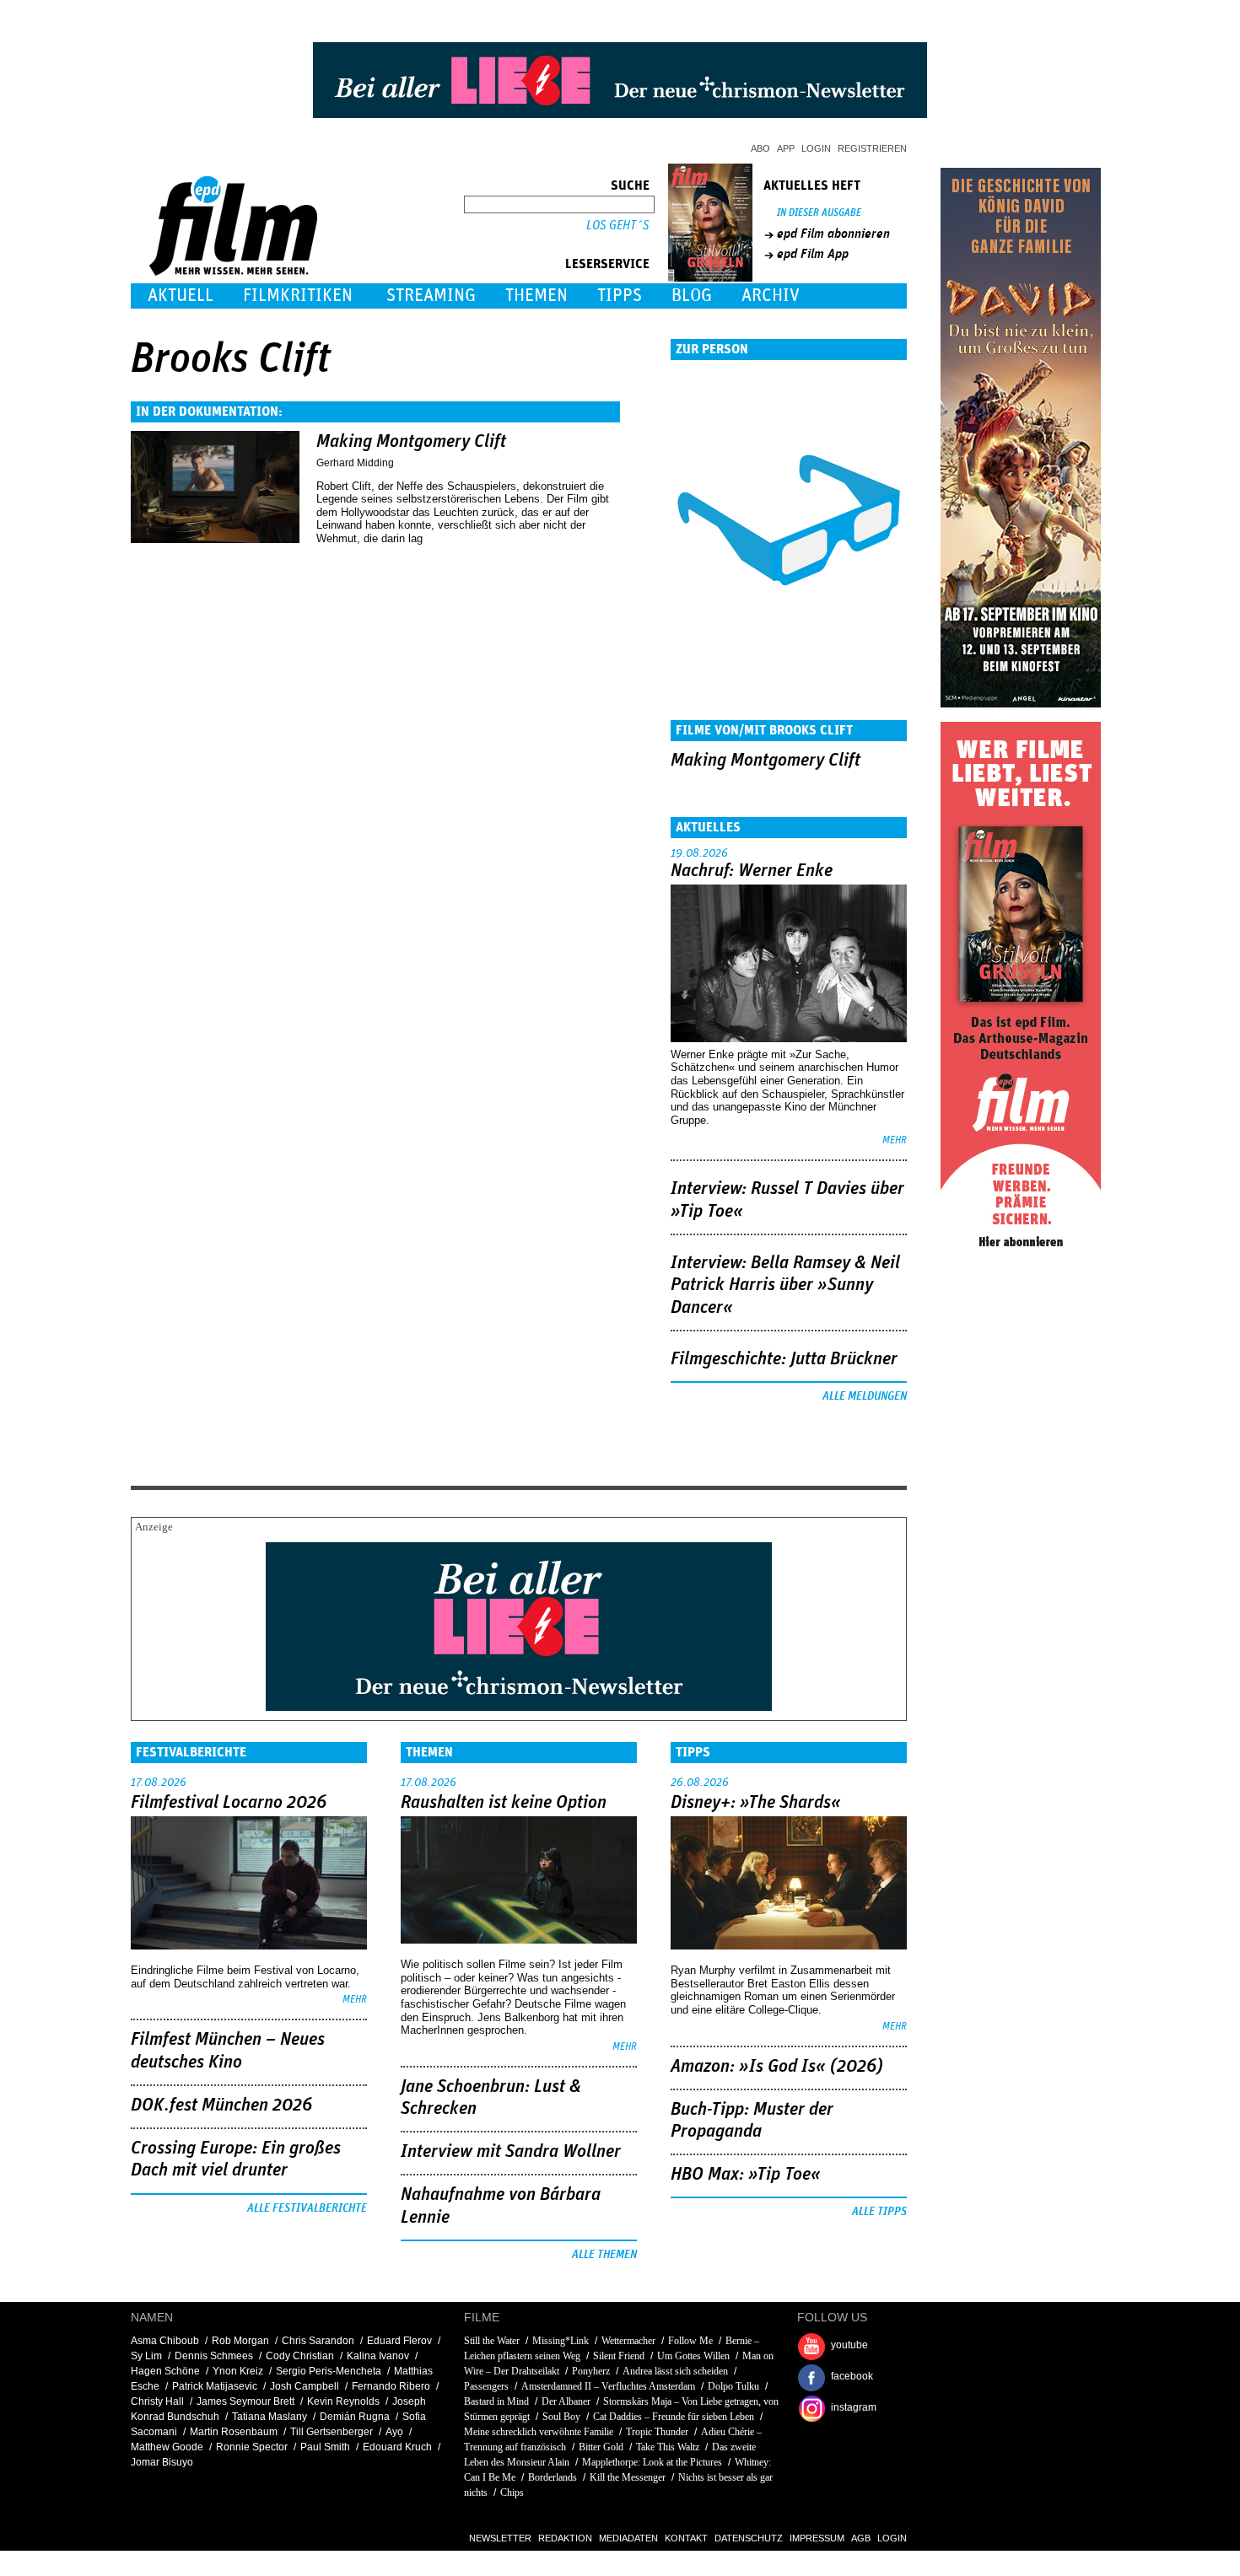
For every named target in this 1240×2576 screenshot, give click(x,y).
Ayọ (394, 2432)
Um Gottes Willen (693, 2356)
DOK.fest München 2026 (221, 2105)
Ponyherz (591, 2371)
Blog (692, 296)
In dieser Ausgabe (819, 213)
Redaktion (565, 2538)
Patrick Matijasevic (215, 2386)
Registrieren (872, 148)
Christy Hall (157, 2401)
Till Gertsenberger (332, 2432)
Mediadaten (628, 2538)
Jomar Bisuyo (162, 2462)
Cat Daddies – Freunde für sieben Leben (674, 2417)
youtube (849, 2345)
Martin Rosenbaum (234, 2432)
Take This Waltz (668, 2447)
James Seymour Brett (245, 2401)
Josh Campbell (305, 2386)
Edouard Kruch (397, 2447)
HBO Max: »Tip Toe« (746, 2175)
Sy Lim (146, 2356)
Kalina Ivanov (378, 2356)
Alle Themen (604, 2255)
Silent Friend (619, 2356)
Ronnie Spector (252, 2447)
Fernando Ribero (391, 2386)
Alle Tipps (879, 2212)
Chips (512, 2493)
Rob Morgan (240, 2341)
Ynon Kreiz (238, 2371)
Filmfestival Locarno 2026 (229, 1803)
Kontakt (686, 2538)
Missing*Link (561, 2341)
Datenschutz (749, 2538)
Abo (760, 148)
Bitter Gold (601, 2447)
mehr (895, 1140)
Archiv (771, 296)
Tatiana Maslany (270, 2417)
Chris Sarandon (318, 2341)
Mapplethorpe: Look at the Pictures (652, 2462)
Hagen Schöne (165, 2371)
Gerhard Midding (355, 463)
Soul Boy (561, 2417)
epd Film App (813, 254)
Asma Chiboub (165, 2341)
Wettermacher (628, 2341)
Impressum (817, 2538)
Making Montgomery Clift (411, 442)
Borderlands (553, 2477)
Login (816, 148)
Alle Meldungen (865, 1396)
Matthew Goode (167, 2447)
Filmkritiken (298, 296)
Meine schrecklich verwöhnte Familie (539, 2432)
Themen (536, 296)
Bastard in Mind (496, 2401)
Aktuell (181, 296)
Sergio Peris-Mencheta (329, 2371)
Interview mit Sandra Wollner (511, 2152)
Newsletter (500, 2538)
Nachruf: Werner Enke (752, 871)
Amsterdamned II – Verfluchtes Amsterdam (608, 2386)
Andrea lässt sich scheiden (675, 2371)
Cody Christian (300, 2356)
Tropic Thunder (657, 2432)
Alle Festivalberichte (307, 2208)
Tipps (620, 296)
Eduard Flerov (399, 2341)
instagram (854, 2407)
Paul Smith (325, 2447)
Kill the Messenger (628, 2477)
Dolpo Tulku (733, 2386)
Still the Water (492, 2341)
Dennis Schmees (214, 2356)
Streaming (431, 296)
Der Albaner (566, 2401)
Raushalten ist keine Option (504, 1803)
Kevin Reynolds (343, 2401)
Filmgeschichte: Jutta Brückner (784, 1359)
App (786, 148)
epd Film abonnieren (833, 234)
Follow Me (690, 2341)
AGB (861, 2538)
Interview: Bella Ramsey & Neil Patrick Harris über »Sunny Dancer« (785, 1285)
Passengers (486, 2386)
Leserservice (607, 264)
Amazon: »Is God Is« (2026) (777, 2067)
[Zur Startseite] (235, 272)
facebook (852, 2376)
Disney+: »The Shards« (756, 1803)
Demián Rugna (355, 2417)
